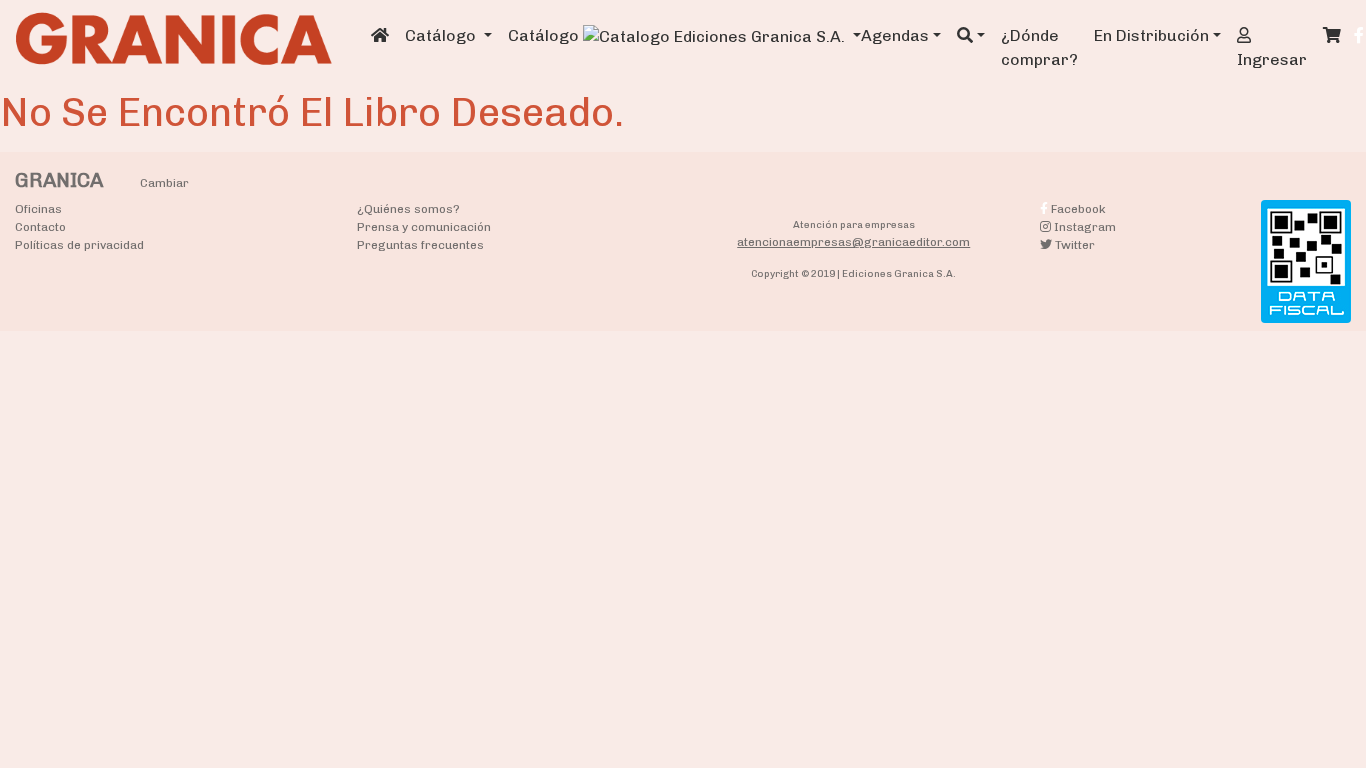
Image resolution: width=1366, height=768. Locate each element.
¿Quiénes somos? (408, 209)
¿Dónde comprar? (1039, 47)
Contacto (40, 227)
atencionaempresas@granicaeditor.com (853, 242)
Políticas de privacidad (79, 245)
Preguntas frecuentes (420, 245)
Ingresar (1272, 59)
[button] (971, 36)
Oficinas (38, 209)
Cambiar (164, 183)
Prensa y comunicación (424, 227)
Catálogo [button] (442, 35)
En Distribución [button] (1151, 35)
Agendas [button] (895, 35)
